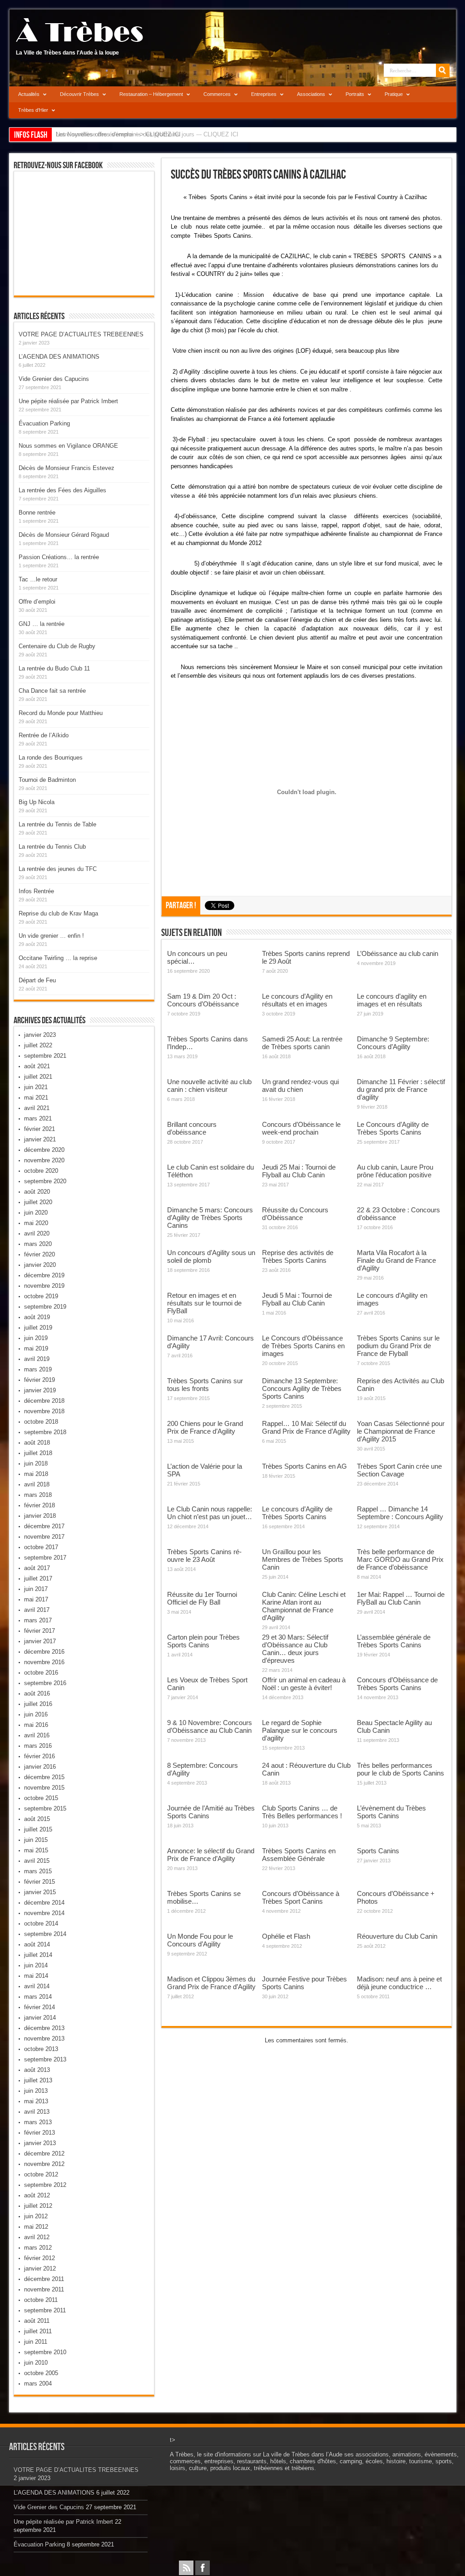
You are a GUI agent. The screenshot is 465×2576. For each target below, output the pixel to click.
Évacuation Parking (44, 423)
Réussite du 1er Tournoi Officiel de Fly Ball (202, 1598)
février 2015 (40, 1882)
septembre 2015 (45, 1808)
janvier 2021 (40, 1139)
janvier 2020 (40, 1265)
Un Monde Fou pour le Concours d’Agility (200, 1940)
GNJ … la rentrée (42, 624)
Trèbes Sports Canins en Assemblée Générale (299, 1855)
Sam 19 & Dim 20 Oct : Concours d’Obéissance (203, 1000)
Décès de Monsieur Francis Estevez (67, 468)
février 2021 (40, 1129)
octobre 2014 (41, 1923)
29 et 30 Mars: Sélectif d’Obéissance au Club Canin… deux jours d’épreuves (295, 1649)
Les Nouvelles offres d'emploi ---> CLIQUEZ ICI (118, 134)
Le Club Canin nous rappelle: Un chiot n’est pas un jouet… (210, 1513)
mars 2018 (38, 1495)
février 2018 (40, 1505)
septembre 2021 (45, 1056)
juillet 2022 (38, 1045)
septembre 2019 (45, 1307)
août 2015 (37, 1819)
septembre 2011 (45, 2310)
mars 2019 (38, 1369)
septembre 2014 (45, 1934)
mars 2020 (38, 1244)
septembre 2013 (45, 2059)
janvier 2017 (40, 1641)
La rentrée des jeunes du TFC (58, 869)
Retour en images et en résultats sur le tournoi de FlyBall (204, 1303)
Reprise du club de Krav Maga (58, 913)
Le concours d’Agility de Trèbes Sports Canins (297, 1513)
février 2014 (40, 2007)
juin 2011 (36, 2342)
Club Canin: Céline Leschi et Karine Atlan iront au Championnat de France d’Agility (304, 1606)
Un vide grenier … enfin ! (51, 936)
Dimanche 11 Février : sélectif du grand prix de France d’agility (401, 1089)
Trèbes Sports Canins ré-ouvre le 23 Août (204, 1556)
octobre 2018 (41, 1422)
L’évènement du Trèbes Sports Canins (391, 1812)
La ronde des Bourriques (51, 758)
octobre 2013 (41, 2049)
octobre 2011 (41, 2300)
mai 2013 (36, 2101)
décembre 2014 (44, 1903)
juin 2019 (36, 1338)
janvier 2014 (40, 2018)
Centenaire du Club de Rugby (57, 646)
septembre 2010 (45, 2352)
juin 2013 (36, 2091)
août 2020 (37, 1192)
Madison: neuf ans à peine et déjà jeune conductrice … (399, 1983)
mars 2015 (38, 1871)
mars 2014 (38, 1997)
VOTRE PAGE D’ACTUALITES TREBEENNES (81, 334)
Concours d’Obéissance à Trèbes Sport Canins (301, 1897)
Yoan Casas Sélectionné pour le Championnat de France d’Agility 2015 (401, 1431)
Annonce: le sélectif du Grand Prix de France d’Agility (211, 1855)
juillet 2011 (38, 2331)
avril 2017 (37, 1610)
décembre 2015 (44, 1777)
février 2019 (40, 1380)
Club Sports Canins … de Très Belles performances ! (302, 1812)
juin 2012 (36, 2216)
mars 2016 (38, 1746)
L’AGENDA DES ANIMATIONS (59, 357)
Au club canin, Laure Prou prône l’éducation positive (395, 1171)
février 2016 (40, 1756)
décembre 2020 (44, 1150)
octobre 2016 (41, 1673)
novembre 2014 (44, 1913)
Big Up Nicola (37, 802)
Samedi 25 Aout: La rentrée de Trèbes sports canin (302, 1043)
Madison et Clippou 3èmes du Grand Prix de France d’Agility (211, 1983)
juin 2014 (36, 1965)
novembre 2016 (44, 1662)
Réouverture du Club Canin (397, 1936)
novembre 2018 (44, 1411)
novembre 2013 (44, 2038)
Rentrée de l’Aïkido (44, 735)
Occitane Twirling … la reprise (58, 958)
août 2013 (37, 2070)
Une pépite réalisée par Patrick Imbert (68, 401)
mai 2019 (36, 1348)
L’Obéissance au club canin (398, 953)
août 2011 (37, 2321)
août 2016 (37, 1693)
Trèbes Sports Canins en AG (304, 1466)
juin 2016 (36, 1714)
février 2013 (40, 2133)
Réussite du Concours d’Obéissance (295, 1214)
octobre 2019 (41, 1296)
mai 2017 (36, 1599)
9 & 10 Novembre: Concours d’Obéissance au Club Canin (210, 1726)
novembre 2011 (44, 2289)
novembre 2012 (44, 2164)
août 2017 (37, 1568)
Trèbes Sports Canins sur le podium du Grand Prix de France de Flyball (398, 1346)
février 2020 (40, 1254)
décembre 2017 (44, 1526)
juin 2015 (36, 1840)
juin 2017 (36, 1589)
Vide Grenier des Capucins (54, 379)
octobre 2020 (41, 1171)
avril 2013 (37, 2112)
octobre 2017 (41, 1547)
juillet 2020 (38, 1202)
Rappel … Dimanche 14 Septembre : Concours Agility (400, 1513)
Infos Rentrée (36, 891)
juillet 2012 (38, 2206)
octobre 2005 (41, 2373)
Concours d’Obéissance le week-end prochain (301, 1128)
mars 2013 (38, 2122)
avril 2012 (37, 2237)
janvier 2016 (40, 1767)
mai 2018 (36, 1474)
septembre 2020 (45, 1181)
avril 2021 (37, 1108)
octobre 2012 (41, 2174)
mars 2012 (38, 2248)
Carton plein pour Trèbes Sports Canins (203, 1641)
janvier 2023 (40, 1035)
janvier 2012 (40, 2268)
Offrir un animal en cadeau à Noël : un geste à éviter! (304, 1684)
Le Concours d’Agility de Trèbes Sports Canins (393, 1128)
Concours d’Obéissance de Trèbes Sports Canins (397, 1684)
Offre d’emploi (37, 602)
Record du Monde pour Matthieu (61, 713)
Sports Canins (378, 1851)
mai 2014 (36, 1976)
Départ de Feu (37, 980)
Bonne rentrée (37, 513)
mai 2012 (36, 2227)
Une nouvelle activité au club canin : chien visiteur (209, 1085)
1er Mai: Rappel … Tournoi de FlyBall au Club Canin (401, 1598)
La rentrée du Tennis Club (52, 847)
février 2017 (40, 1631)
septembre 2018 (45, 1432)
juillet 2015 (38, 1829)
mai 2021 (36, 1098)
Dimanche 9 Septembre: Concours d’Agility (393, 1043)
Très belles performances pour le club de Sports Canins (401, 1769)
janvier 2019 (40, 1390)
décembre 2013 (44, 2028)
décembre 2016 (44, 1652)
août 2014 (37, 1944)
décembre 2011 (44, 2279)
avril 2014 (37, 1986)
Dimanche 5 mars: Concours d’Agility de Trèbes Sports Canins (210, 1218)
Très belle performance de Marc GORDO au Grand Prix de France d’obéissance (400, 1559)
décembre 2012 (44, 2153)
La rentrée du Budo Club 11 (54, 668)
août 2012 (37, 2195)
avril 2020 (37, 1233)
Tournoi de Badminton (47, 780)
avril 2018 (37, 1484)
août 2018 (37, 1443)
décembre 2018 (44, 1401)
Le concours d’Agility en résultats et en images (297, 1000)
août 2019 (37, 1317)
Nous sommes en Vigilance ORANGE (68, 446)
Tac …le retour (38, 579)
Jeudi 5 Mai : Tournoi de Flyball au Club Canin (297, 1299)
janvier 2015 (40, 1892)
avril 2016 (37, 1735)
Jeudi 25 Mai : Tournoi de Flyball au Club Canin (299, 1171)
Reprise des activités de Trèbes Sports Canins (298, 1256)
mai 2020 (36, 1223)
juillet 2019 (38, 1328)
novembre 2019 (44, 1286)
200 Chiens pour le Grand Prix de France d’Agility (205, 1427)
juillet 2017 (38, 1578)
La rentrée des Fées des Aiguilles (62, 490)
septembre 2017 (45, 1558)
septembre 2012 (45, 2185)
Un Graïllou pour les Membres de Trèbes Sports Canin (303, 1559)
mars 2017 (38, 1620)
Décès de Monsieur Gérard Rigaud (64, 535)
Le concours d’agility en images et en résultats (392, 1000)
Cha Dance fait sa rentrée (52, 691)
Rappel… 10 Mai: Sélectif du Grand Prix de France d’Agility (306, 1427)
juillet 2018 (38, 1453)
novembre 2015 (44, 1788)
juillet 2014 (38, 1955)
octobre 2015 (41, 1798)
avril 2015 (37, 1861)
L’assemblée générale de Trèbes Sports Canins (394, 1641)
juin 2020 (36, 1213)
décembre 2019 (44, 1275)
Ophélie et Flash (286, 1936)
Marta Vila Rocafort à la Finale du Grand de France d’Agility (396, 1260)
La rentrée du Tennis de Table (57, 824)
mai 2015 (36, 1850)
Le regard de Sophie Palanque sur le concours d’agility (300, 1730)
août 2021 (37, 1066)
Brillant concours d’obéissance (192, 1128)
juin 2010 (36, 2363)
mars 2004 (38, 2383)
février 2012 (40, 2258)
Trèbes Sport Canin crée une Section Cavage (399, 1470)
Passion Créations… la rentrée (59, 557)
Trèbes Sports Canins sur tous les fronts (205, 1385)
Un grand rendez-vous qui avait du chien (300, 1085)
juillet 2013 (38, 2080)
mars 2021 (38, 1118)
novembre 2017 (44, 1537)
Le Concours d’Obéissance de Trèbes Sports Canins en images (303, 1346)
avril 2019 (37, 1359)
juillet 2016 (38, 1704)
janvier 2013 (40, 2143)
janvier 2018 (40, 1516)
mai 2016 (36, 1725)
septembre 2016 (45, 1683)
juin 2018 (36, 1463)
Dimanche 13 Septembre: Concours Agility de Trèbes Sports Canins (302, 1388)
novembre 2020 (44, 1160)
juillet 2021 (38, 1077)
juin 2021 (36, 1087)
